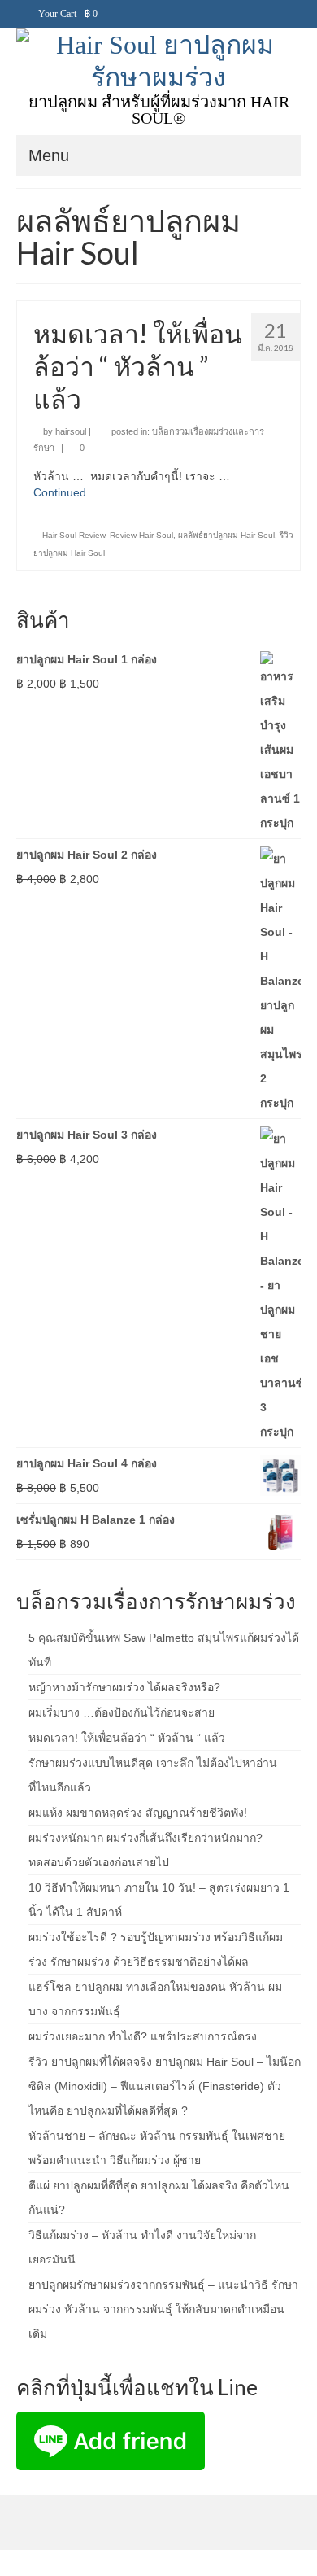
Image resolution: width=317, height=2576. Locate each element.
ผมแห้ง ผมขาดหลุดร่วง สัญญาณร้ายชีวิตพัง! (138, 1813)
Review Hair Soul (141, 535)
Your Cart (67, 14)
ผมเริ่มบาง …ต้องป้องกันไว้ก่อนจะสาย (122, 1712)
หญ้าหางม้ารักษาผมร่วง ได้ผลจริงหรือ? (124, 1687)
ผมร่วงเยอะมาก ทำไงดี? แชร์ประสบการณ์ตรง (143, 2036)
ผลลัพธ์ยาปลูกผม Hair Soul (226, 535)
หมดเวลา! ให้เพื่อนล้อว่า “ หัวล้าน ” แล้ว (127, 1738)
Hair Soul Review (74, 535)
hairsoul (71, 431)
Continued (60, 492)
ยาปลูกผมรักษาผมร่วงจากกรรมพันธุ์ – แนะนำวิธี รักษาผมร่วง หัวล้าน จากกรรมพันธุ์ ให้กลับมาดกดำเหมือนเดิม (163, 2309)
